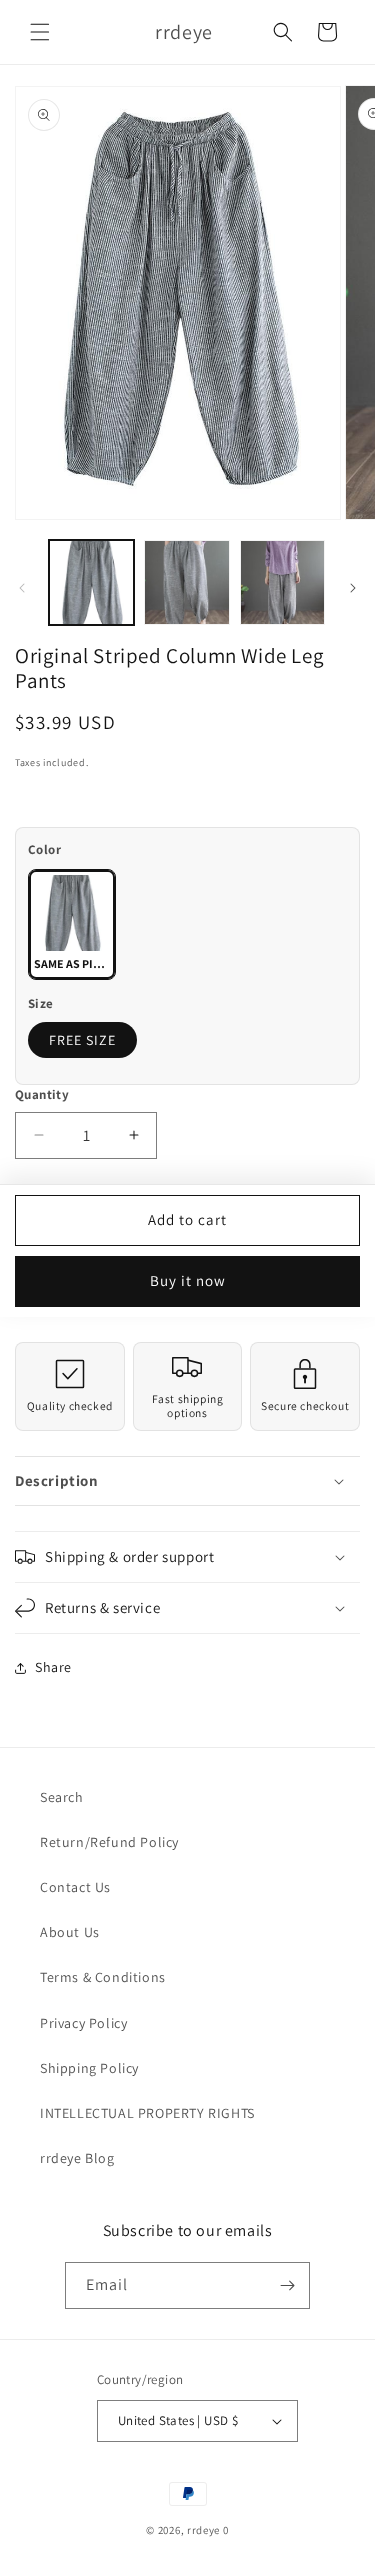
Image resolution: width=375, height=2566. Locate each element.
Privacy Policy (83, 2023)
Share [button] (53, 1667)
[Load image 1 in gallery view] (91, 582)
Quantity (42, 1094)
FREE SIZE (82, 1040)
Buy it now (188, 1280)
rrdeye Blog (77, 2158)
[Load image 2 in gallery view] (186, 582)
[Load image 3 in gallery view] (282, 582)
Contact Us (75, 1887)
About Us (70, 1932)
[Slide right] (353, 588)
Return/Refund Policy (109, 1842)
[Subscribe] (287, 2285)
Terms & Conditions (103, 1977)
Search (62, 1797)
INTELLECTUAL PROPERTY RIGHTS (147, 2113)
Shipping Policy (89, 2068)
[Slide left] (22, 588)
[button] (40, 32)
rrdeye (203, 2530)
